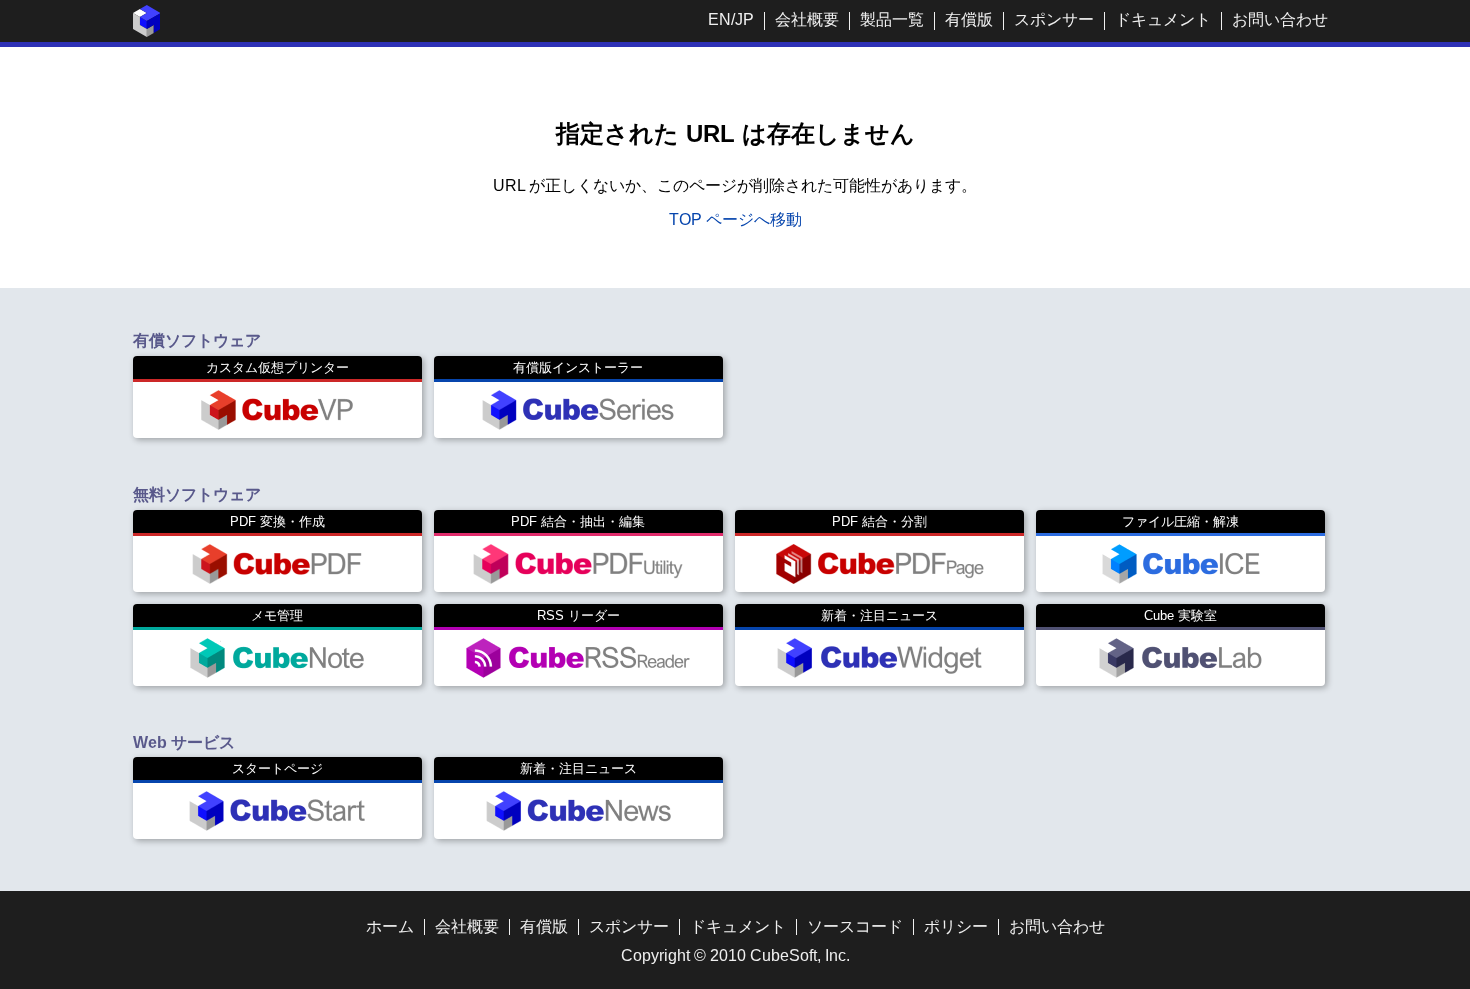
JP (744, 19)
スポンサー (1054, 19)
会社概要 (807, 19)
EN (719, 19)
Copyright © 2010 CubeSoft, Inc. (735, 955)
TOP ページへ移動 (735, 219)
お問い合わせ (1280, 19)
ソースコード (855, 926)
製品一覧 (892, 19)
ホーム (390, 926)
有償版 (969, 19)
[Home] (147, 31)
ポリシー (956, 926)
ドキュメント (1163, 19)
